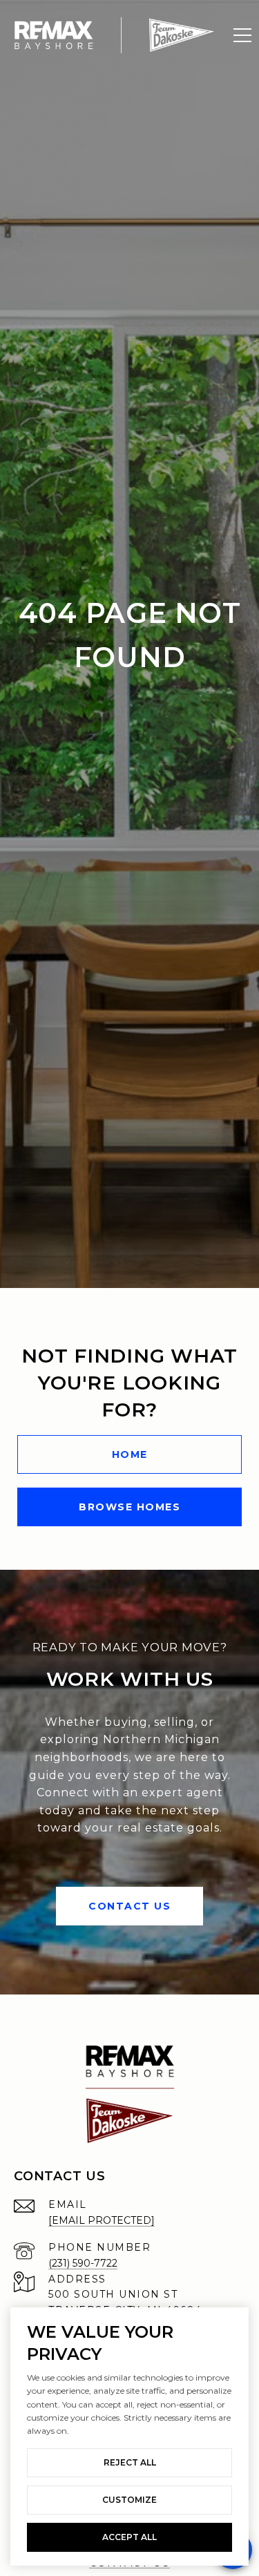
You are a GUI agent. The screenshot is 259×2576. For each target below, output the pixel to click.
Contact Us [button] (129, 1906)
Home (130, 1454)
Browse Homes (129, 1507)
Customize (129, 2500)
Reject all (130, 2462)
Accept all (129, 2537)
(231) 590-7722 (83, 2263)
